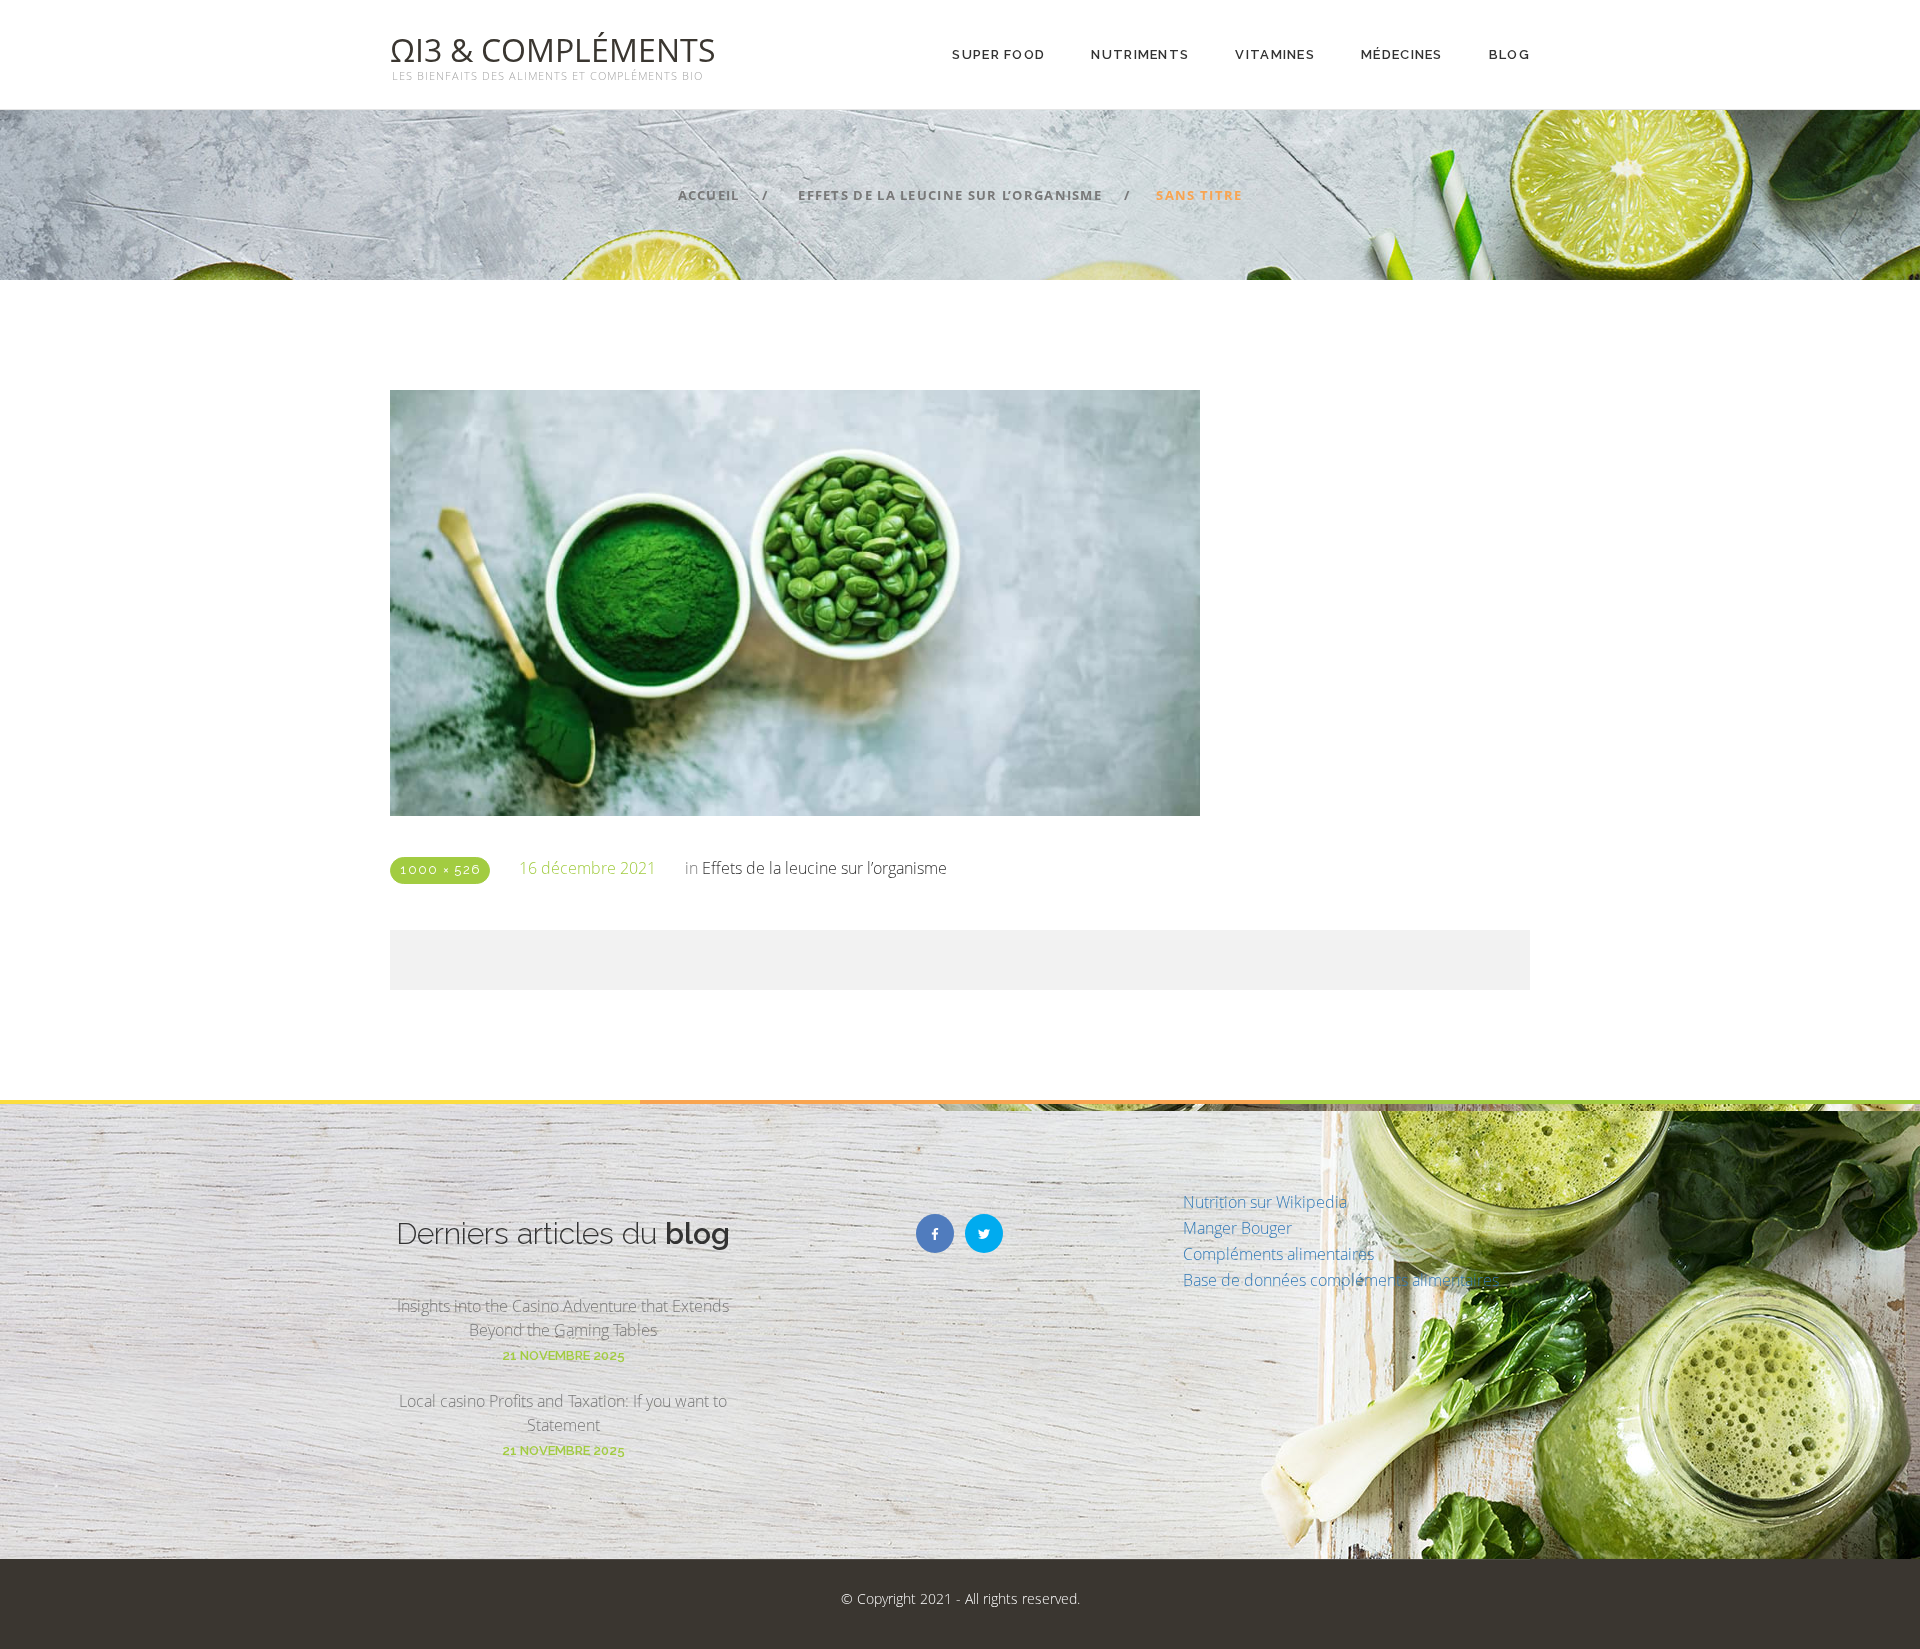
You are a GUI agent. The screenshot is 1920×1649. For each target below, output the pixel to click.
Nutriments (1140, 54)
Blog (1509, 54)
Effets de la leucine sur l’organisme (950, 195)
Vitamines (1275, 54)
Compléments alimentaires (1278, 1254)
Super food (998, 54)
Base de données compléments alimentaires (1341, 1280)
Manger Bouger (1237, 1228)
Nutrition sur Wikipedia (1265, 1202)
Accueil (709, 195)
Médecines (1402, 54)
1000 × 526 (440, 869)
